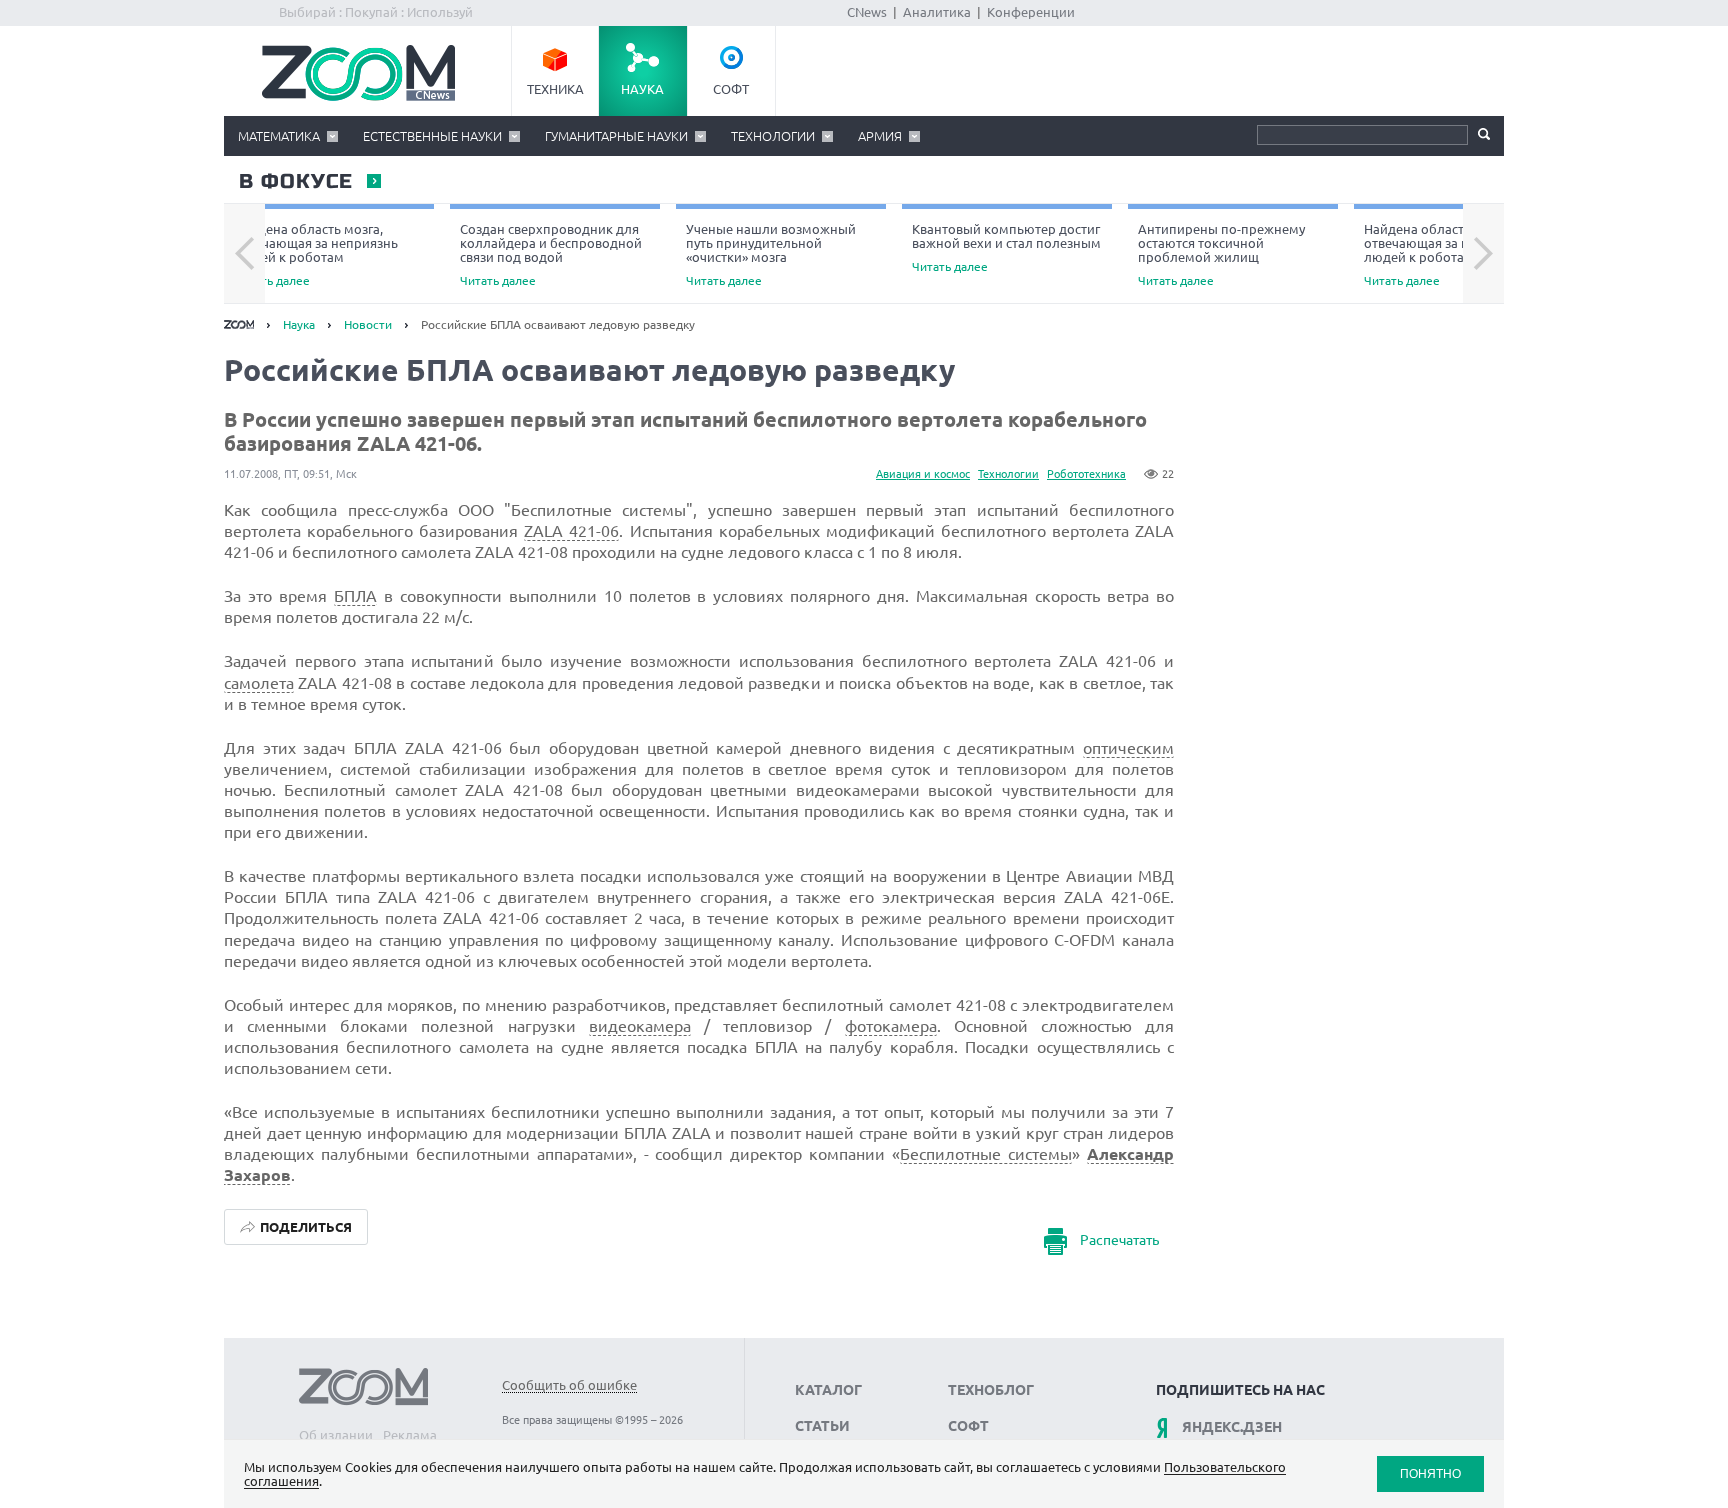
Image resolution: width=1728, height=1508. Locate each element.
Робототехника (1086, 474)
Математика (279, 136)
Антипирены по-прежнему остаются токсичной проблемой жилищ (1221, 254)
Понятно (1430, 1473)
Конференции (1031, 12)
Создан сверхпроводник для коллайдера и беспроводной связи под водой (551, 254)
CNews (867, 12)
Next (1483, 254)
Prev (244, 254)
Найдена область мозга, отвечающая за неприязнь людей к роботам (316, 254)
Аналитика (937, 12)
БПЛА (355, 596)
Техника (555, 89)
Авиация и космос (923, 474)
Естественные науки (432, 136)
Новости (368, 324)
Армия (880, 136)
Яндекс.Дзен (1232, 1427)
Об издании (336, 1435)
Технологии (773, 136)
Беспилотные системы (986, 1154)
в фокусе (295, 182)
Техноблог (991, 1390)
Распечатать (1119, 1241)
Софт (731, 89)
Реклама (410, 1435)
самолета (259, 683)
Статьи (822, 1426)
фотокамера (891, 1026)
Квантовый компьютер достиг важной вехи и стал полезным (1006, 247)
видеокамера (640, 1026)
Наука (642, 89)
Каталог (828, 1390)
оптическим (1128, 748)
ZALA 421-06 (571, 531)
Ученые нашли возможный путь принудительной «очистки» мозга (771, 254)
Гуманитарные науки (616, 136)
